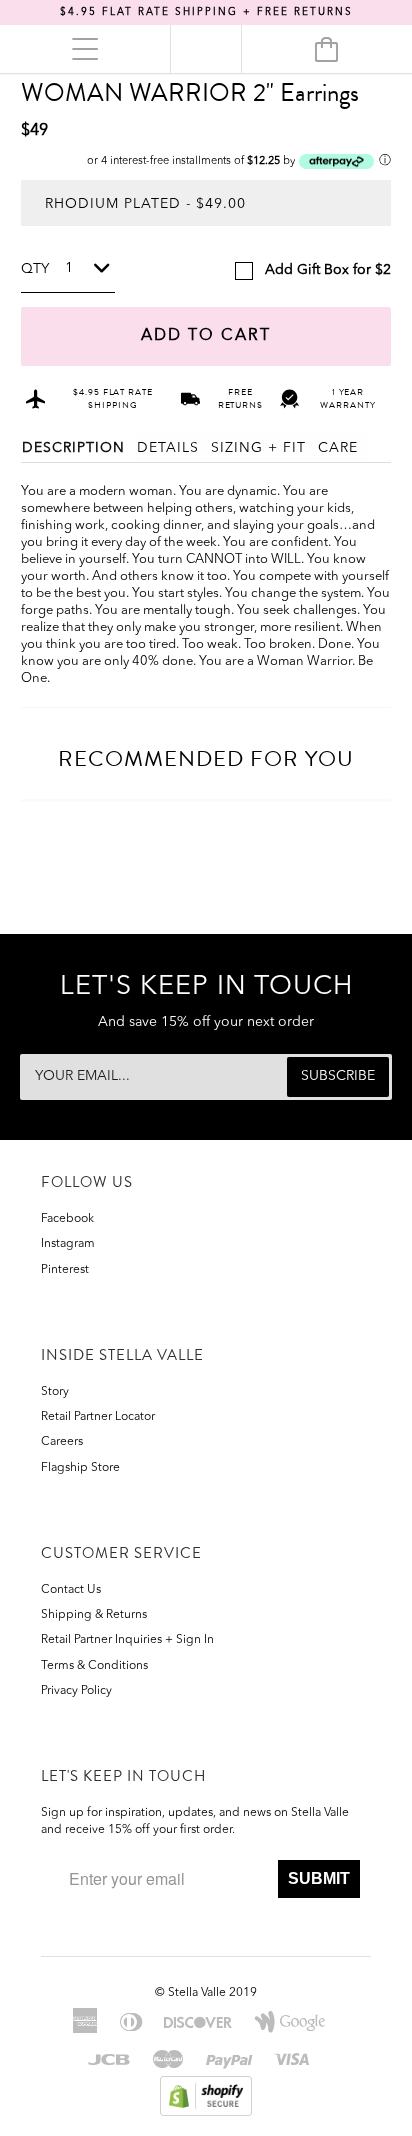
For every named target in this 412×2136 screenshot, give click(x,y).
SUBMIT (319, 1878)
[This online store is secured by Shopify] (206, 2095)
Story (55, 1392)
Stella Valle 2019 (212, 1993)
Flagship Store (80, 1468)
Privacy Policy (76, 1691)
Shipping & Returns (94, 1615)
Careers (62, 1442)
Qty (35, 269)
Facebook (67, 1219)
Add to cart (206, 336)
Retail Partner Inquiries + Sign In (127, 1640)
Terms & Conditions (94, 1666)
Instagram (68, 1244)
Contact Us (71, 1590)
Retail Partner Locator (98, 1417)
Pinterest (65, 1270)
